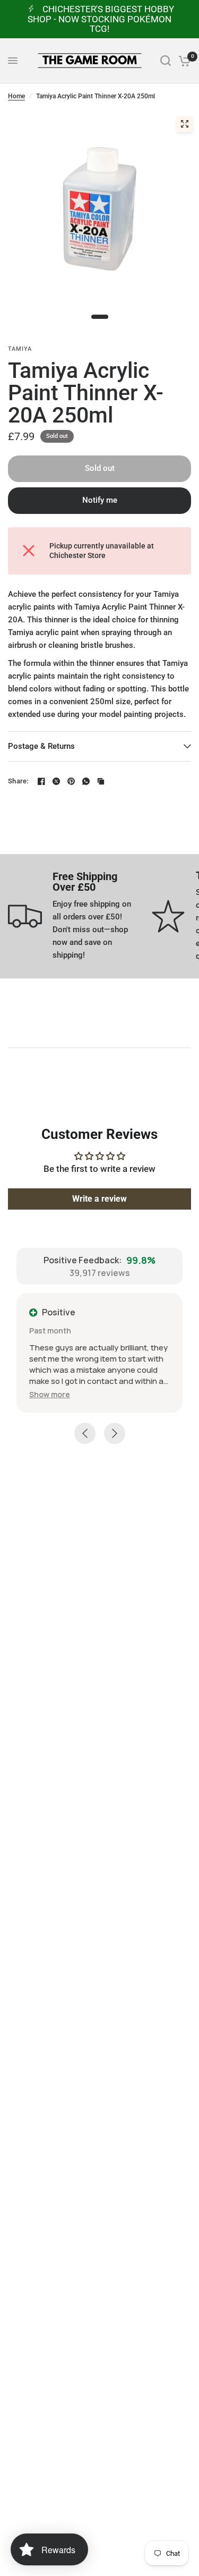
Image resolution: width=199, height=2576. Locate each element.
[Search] (166, 61)
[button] (50, 1394)
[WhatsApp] (86, 781)
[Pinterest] (71, 781)
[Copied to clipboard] (101, 781)
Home (16, 96)
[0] (183, 61)
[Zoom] (185, 124)
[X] (56, 781)
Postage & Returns (41, 746)
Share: (18, 781)
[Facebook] (41, 781)
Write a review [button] (99, 1199)
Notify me (100, 500)
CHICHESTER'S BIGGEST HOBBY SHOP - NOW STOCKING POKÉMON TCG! (101, 19)
